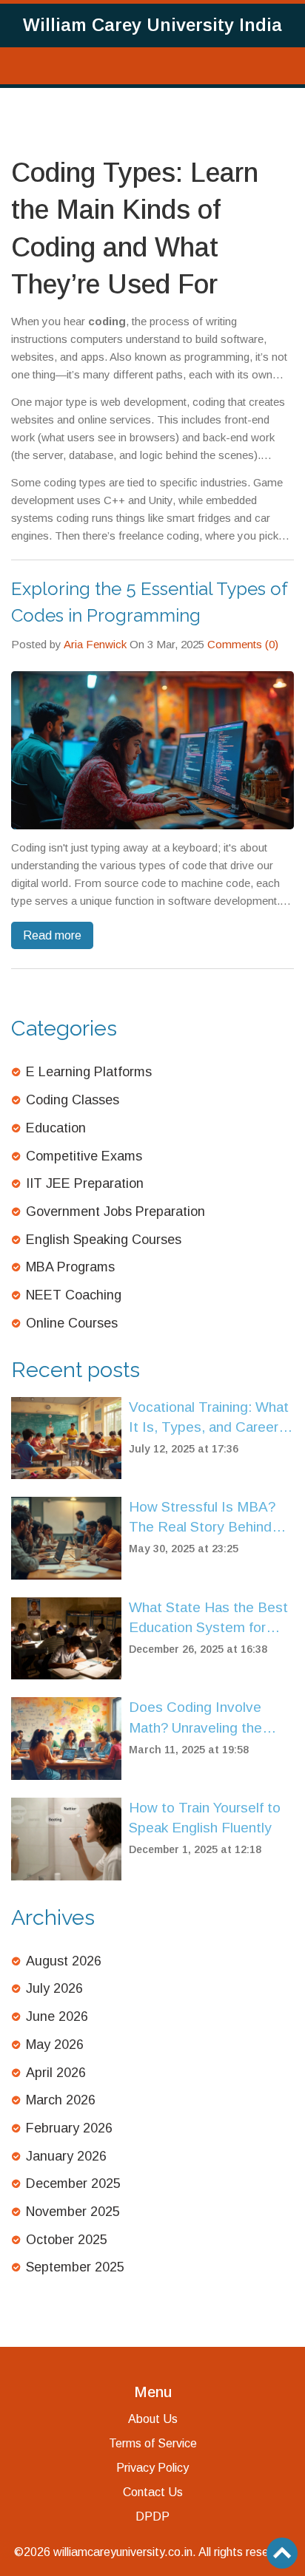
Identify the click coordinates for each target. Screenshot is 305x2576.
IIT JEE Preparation (85, 1183)
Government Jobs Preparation (115, 1211)
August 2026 (64, 1961)
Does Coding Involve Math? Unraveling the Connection (195, 1718)
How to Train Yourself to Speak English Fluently (205, 1818)
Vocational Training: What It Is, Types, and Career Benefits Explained (209, 1418)
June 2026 (57, 2016)
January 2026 (66, 2156)
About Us (153, 2419)
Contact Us (153, 2492)
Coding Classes (73, 1100)
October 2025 (67, 2240)
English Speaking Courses (104, 1240)
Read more (52, 935)
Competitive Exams (84, 1156)
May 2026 (55, 2045)
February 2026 (69, 2128)
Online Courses (72, 1323)
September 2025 (75, 2267)
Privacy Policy (152, 2468)
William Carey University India (152, 25)
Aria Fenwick (95, 644)
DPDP (152, 2516)
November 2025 (73, 2212)
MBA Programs (70, 1267)
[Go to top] (282, 2553)
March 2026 (61, 2100)
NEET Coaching (74, 1295)
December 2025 (73, 2184)
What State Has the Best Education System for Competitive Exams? (208, 1618)
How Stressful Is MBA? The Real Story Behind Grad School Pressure (202, 1518)
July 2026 (54, 1988)
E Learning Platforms (89, 1072)
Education (56, 1128)
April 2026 (56, 2073)
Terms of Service (153, 2443)
